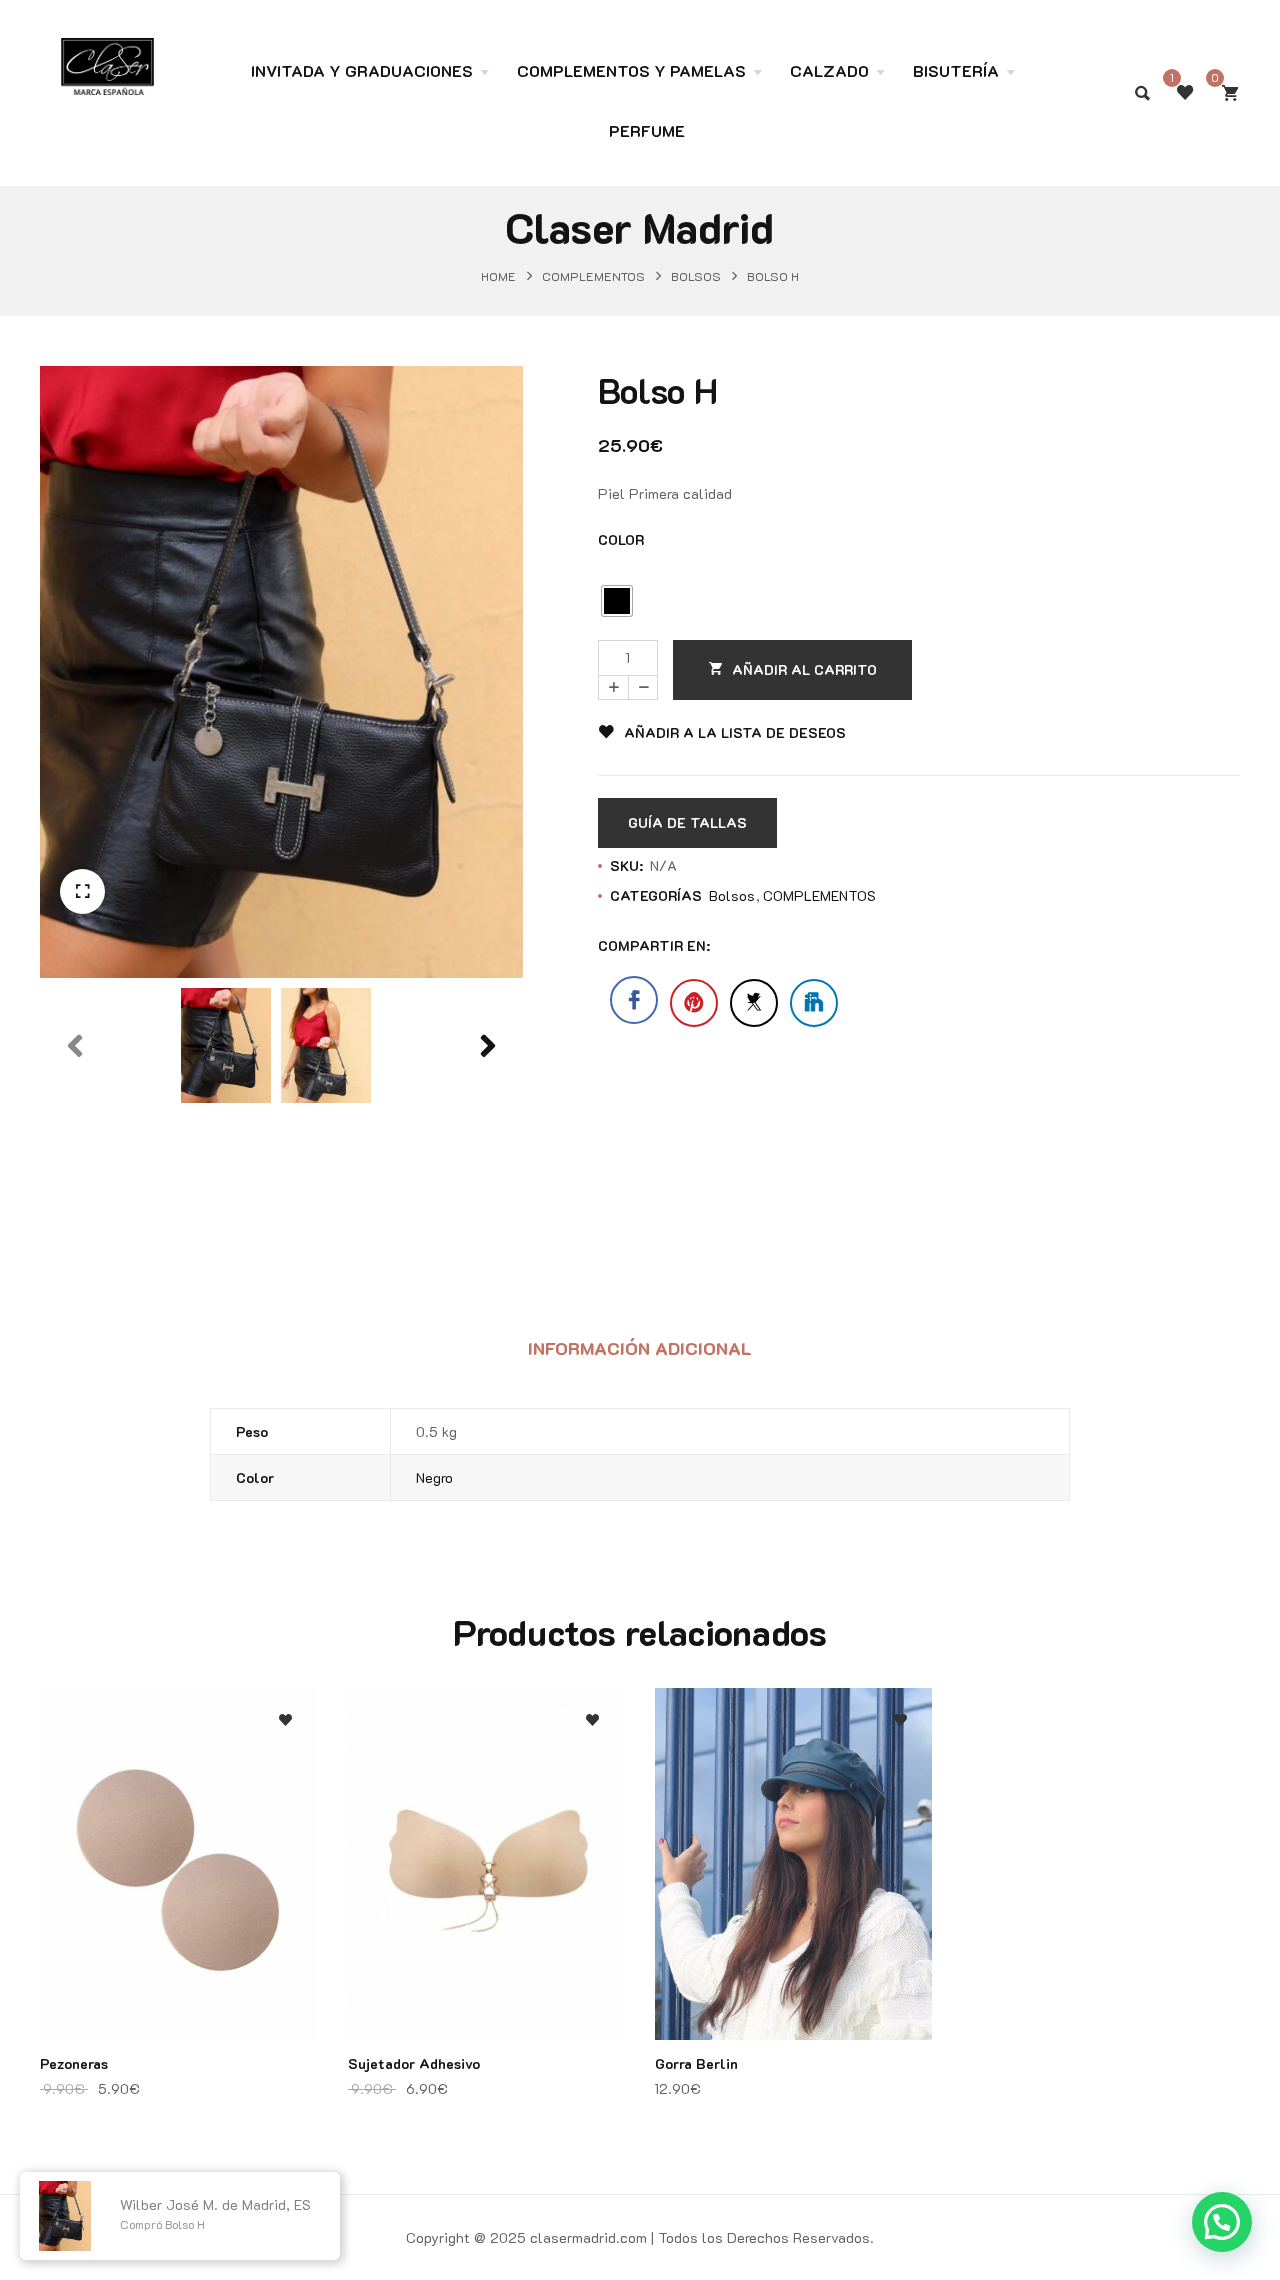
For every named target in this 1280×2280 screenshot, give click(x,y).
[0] (1230, 93)
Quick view (285, 1815)
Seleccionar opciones (285, 1855)
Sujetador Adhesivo (414, 2063)
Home (498, 275)
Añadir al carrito (804, 669)
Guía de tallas (687, 822)
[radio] (617, 601)
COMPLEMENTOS (593, 275)
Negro (434, 1477)
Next (488, 1091)
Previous (75, 1091)
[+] (613, 687)
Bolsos (696, 275)
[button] (82, 891)
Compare (285, 1775)
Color (621, 539)
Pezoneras (74, 2063)
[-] (643, 687)
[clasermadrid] (107, 56)
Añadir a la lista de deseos (735, 732)
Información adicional (640, 1348)
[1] (1185, 93)
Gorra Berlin (696, 2063)
